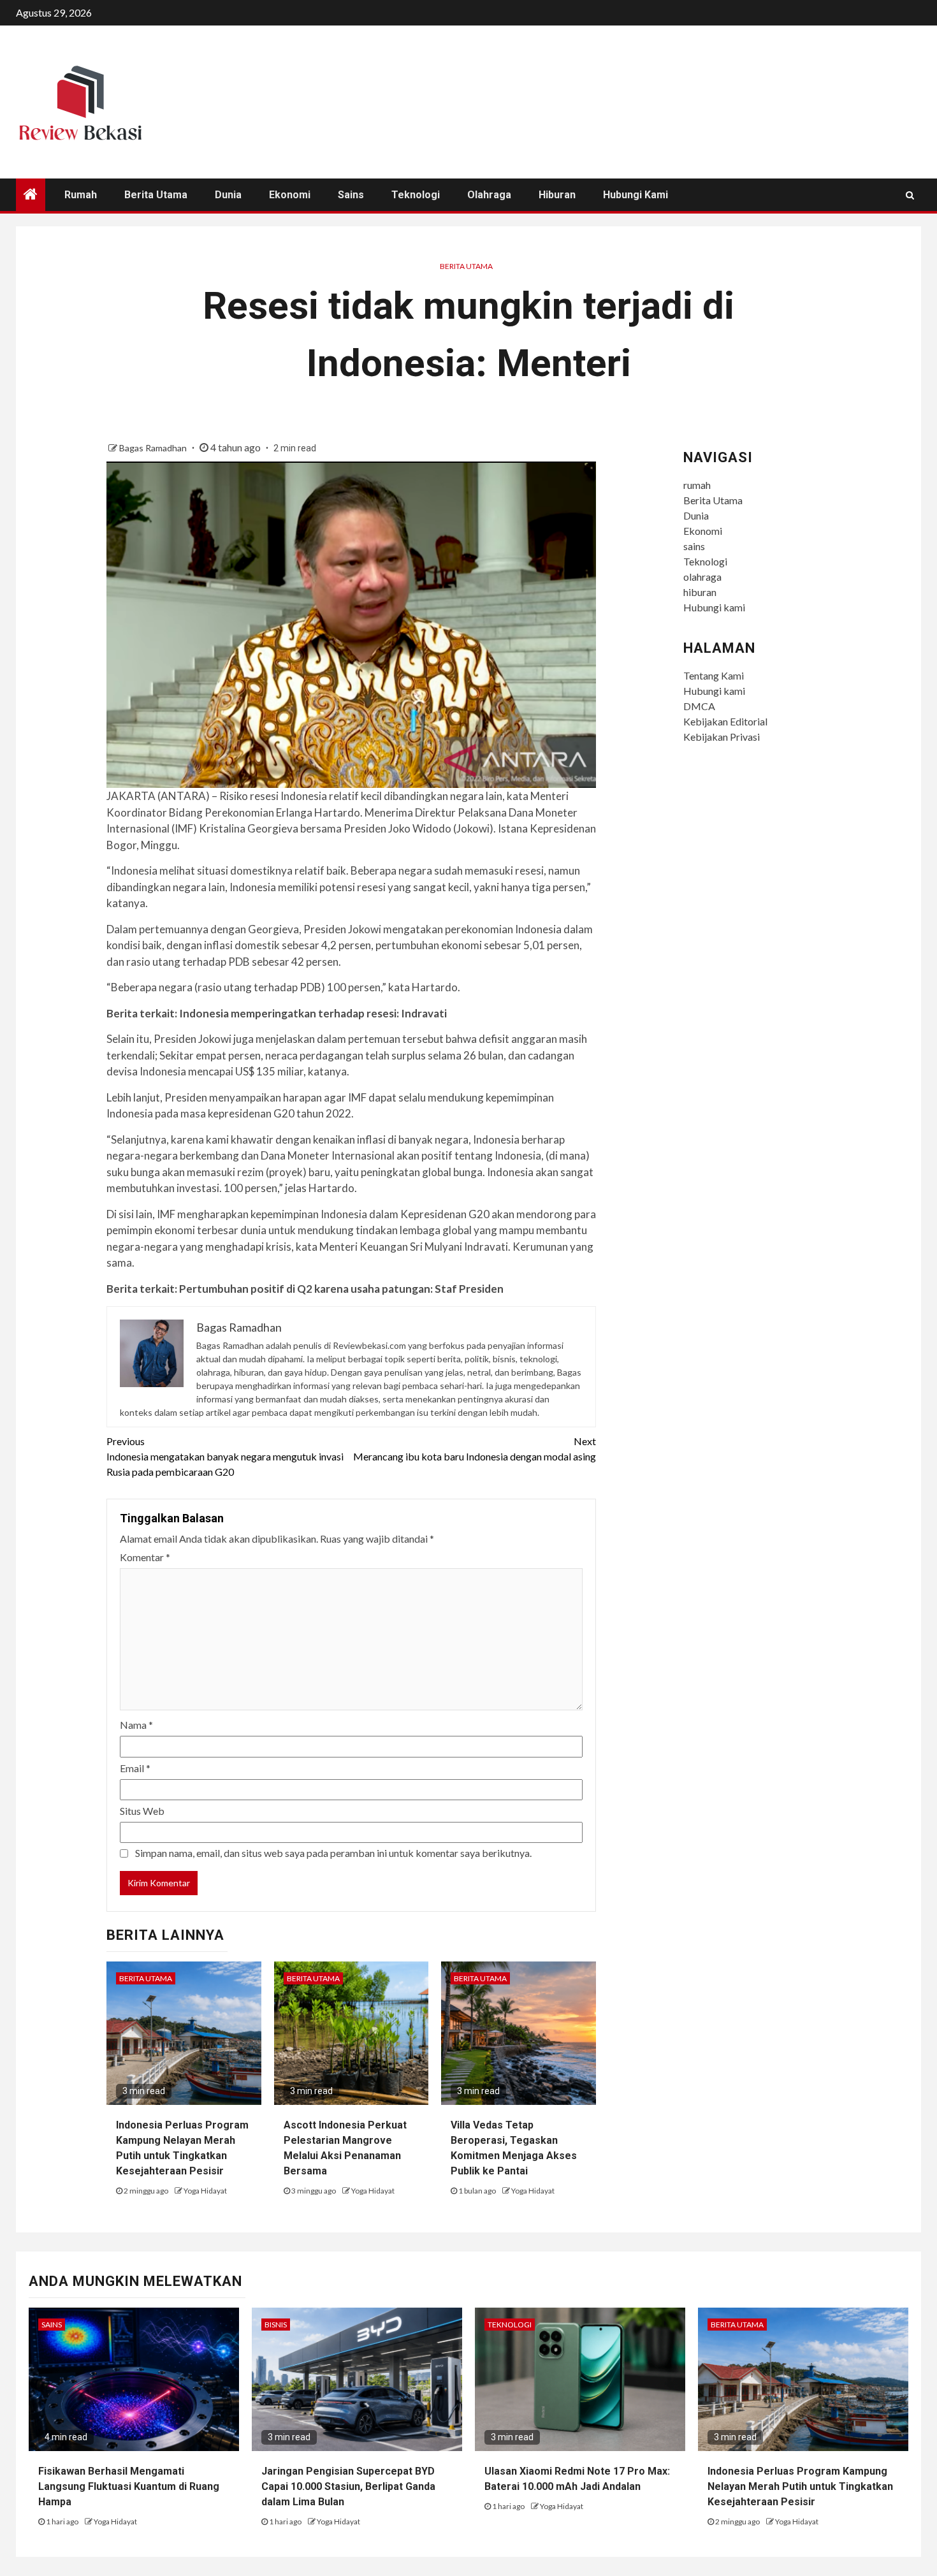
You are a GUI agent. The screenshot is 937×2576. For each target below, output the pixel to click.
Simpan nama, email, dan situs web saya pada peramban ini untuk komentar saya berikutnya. (333, 1853)
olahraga (489, 195)
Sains (52, 2325)
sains (351, 195)
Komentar (145, 1557)
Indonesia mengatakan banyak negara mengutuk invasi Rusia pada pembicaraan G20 (225, 1456)
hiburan (557, 195)
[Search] (910, 195)
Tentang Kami (714, 675)
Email (135, 1768)
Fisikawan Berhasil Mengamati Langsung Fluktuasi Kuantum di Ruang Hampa (129, 2486)
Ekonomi (290, 195)
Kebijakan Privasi (722, 737)
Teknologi (416, 195)
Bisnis (276, 2325)
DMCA (699, 706)
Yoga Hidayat (205, 2191)
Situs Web (142, 1811)
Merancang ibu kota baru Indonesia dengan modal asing (475, 1449)
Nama (136, 1725)
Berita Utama (156, 195)
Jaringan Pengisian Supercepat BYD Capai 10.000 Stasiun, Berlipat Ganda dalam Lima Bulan (348, 2486)
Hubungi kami (636, 195)
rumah (81, 195)
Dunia (228, 195)
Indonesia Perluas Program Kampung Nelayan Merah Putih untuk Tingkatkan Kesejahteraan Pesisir (800, 2486)
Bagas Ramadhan (154, 448)
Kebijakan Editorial (725, 721)
